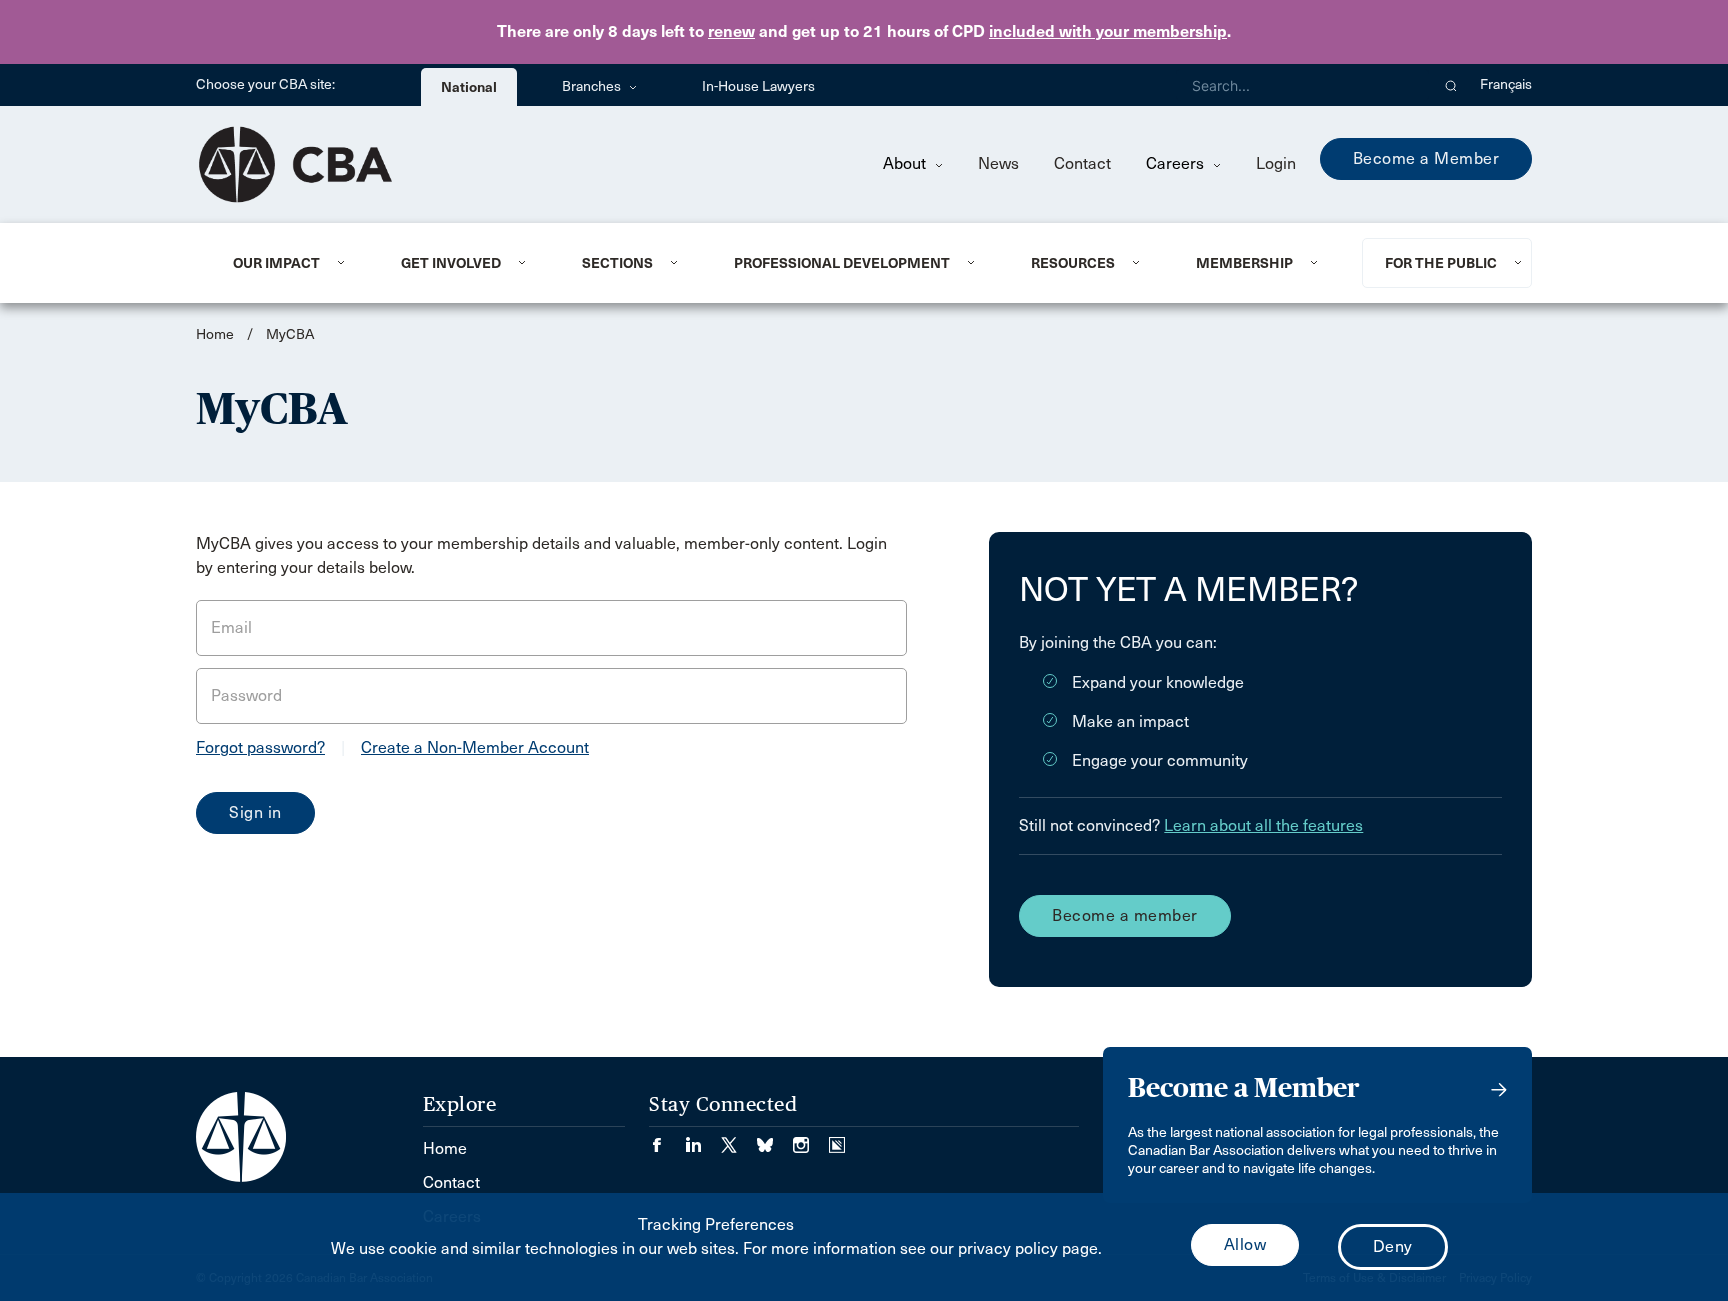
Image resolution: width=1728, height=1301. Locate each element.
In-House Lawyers (758, 86)
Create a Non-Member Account (475, 747)
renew (731, 31)
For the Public (1441, 263)
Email (231, 627)
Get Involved (451, 263)
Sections (617, 263)
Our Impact (276, 263)
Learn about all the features (1263, 825)
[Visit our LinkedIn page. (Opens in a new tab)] (703, 1138)
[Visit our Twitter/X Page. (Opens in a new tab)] (739, 1138)
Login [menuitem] (1276, 163)
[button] (1451, 85)
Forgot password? (260, 747)
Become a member (1125, 915)
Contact (1082, 163)
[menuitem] (292, 263)
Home (215, 334)
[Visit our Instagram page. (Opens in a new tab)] (811, 1138)
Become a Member (1426, 158)
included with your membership (1108, 31)
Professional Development (842, 263)
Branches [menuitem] (593, 86)
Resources (1073, 263)
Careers (1177, 163)
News (998, 163)
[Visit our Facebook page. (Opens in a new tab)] (667, 1138)
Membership (1244, 263)
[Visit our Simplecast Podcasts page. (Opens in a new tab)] (837, 1138)
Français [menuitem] (1506, 84)
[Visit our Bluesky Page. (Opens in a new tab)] (775, 1138)
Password (246, 695)
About (906, 163)
